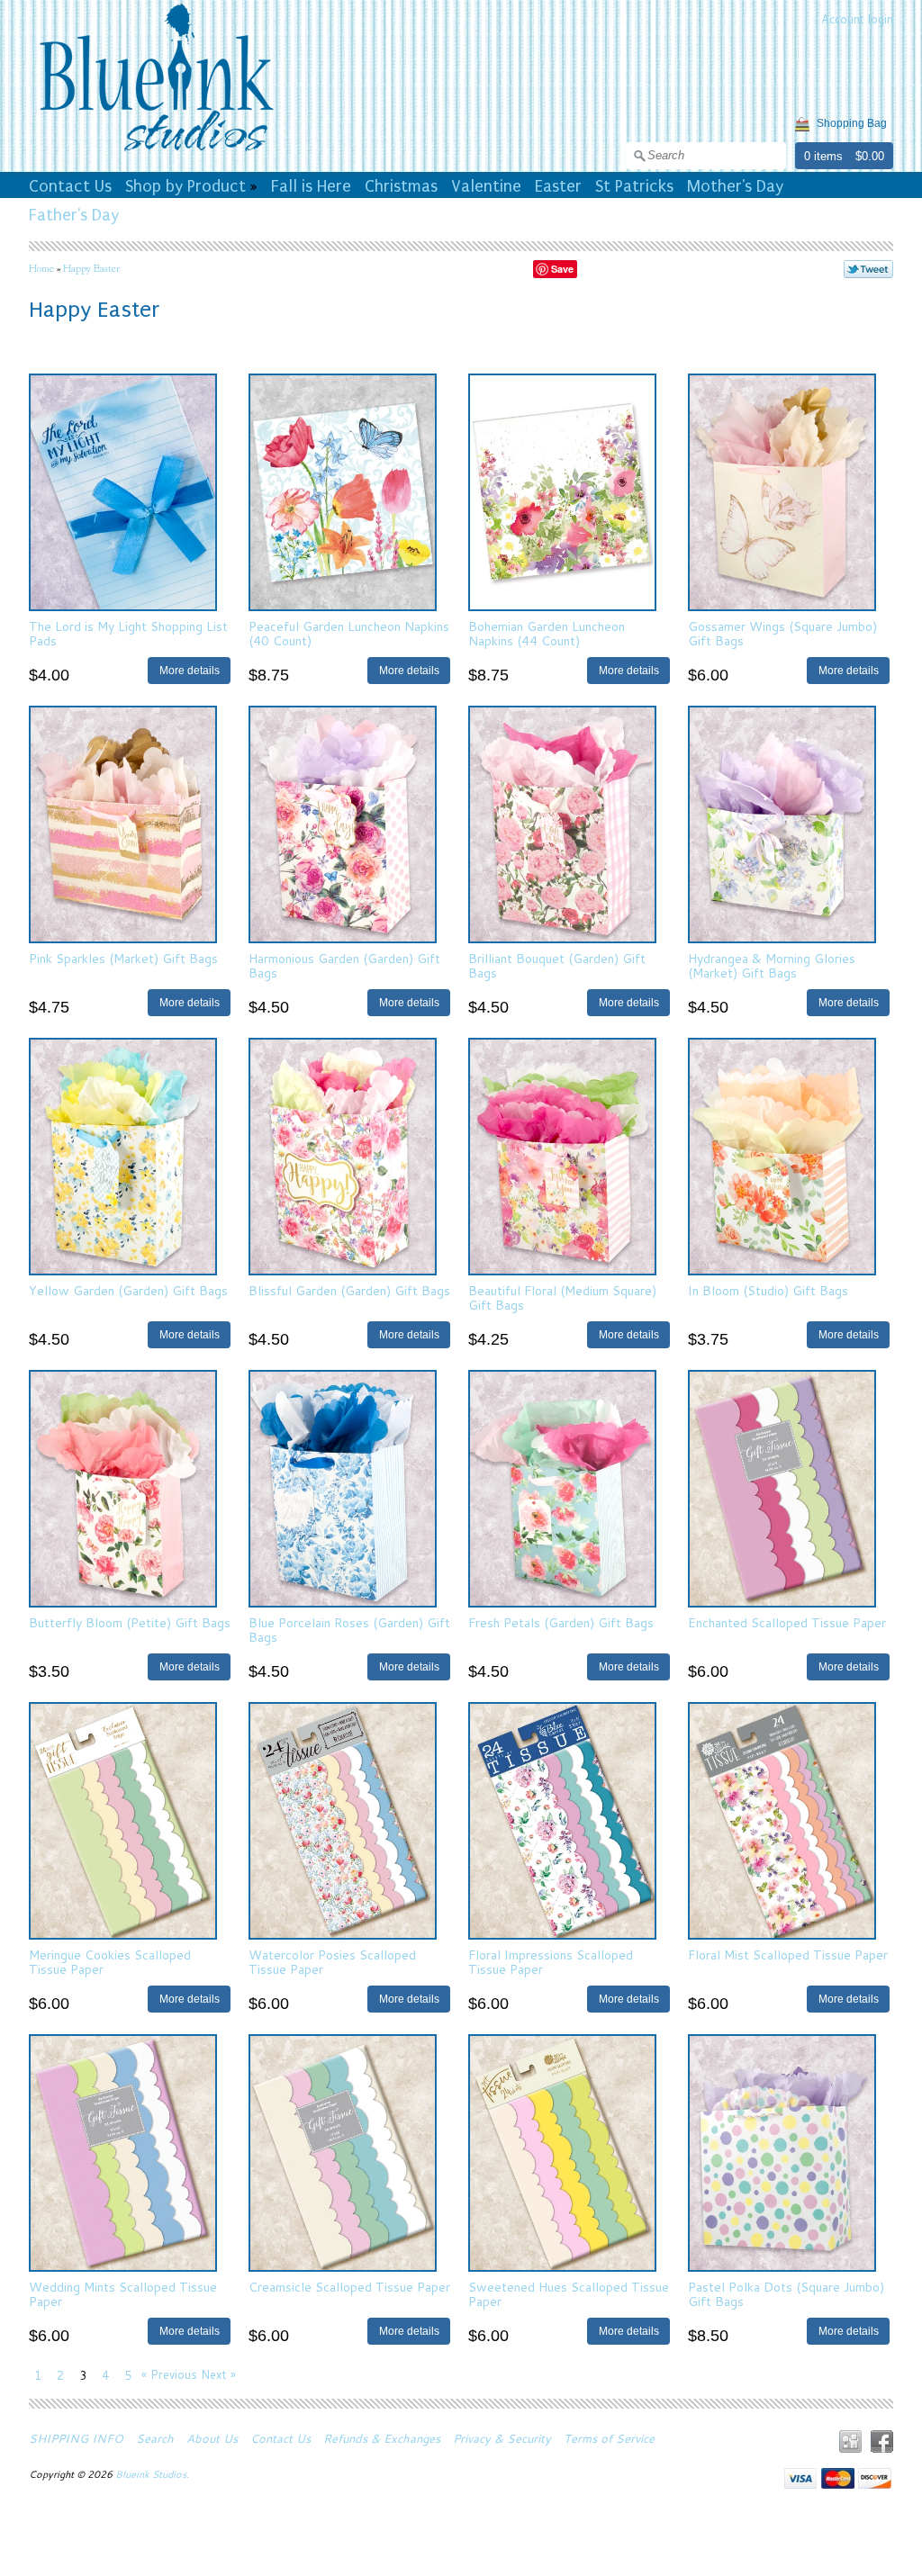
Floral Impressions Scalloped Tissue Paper (551, 1962)
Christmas (401, 186)
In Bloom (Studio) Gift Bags (768, 1291)
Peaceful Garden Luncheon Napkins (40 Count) (349, 633)
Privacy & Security (502, 2438)
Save (562, 269)
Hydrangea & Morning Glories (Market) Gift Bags (772, 965)
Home (41, 268)
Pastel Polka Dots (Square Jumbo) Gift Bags (786, 2294)
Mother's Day (735, 186)
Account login (857, 19)
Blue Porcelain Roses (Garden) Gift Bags (349, 1630)
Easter (558, 186)
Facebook (882, 2441)
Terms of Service (609, 2438)
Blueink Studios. (154, 2474)
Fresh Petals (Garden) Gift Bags (561, 1623)
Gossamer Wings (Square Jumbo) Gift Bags (782, 633)
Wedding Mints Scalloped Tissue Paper (123, 2294)
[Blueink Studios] (156, 154)
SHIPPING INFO (76, 2438)
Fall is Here (311, 186)
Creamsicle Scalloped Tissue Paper (349, 2287)
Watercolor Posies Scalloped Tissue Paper (332, 1962)
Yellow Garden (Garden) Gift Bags (128, 1291)
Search (155, 2438)
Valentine (486, 186)
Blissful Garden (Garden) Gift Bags (349, 1291)
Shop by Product (185, 186)
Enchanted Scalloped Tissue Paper (787, 1623)
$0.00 (870, 156)
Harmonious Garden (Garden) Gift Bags (344, 965)
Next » (218, 2374)
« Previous (169, 2374)
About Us (212, 2438)
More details (190, 670)
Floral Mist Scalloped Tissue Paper (788, 1955)
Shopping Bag (852, 123)
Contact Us (70, 186)
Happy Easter (91, 268)
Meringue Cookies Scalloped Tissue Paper (110, 1962)
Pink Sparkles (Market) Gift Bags (123, 959)
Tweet (868, 269)
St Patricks (634, 186)
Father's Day (74, 215)
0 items (823, 156)
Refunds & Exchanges (382, 2438)
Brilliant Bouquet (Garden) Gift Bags (557, 965)
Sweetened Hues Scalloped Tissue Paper (569, 2294)
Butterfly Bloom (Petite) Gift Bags (130, 1623)
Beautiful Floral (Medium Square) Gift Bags (562, 1297)
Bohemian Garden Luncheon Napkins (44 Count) (547, 633)
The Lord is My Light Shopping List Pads (128, 633)
